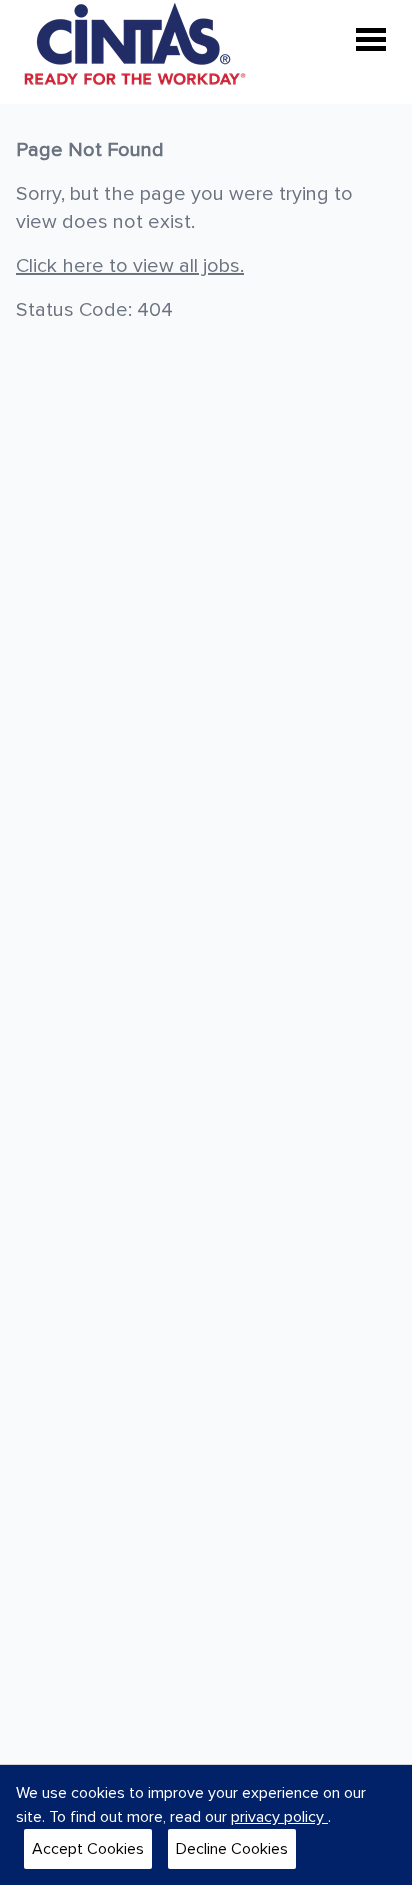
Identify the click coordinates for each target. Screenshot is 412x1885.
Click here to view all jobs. (130, 266)
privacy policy (279, 1817)
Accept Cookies (88, 1849)
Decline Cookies (232, 1849)
